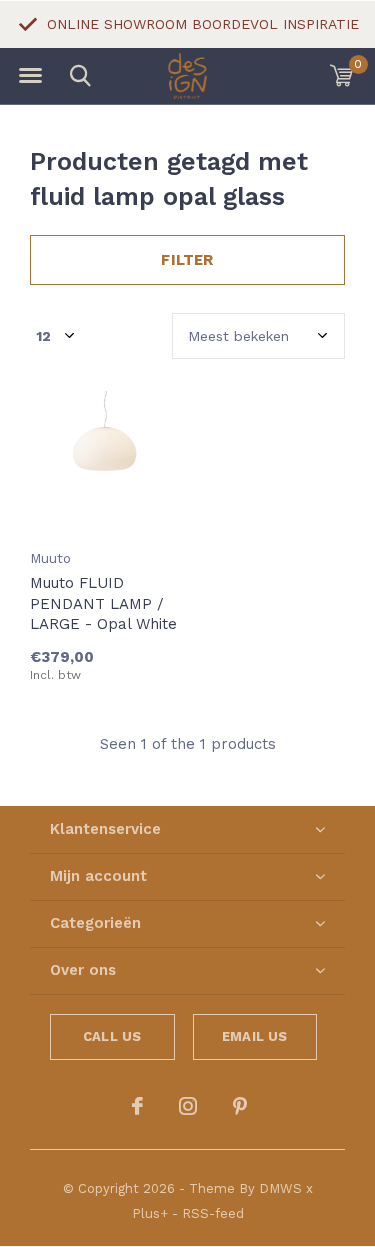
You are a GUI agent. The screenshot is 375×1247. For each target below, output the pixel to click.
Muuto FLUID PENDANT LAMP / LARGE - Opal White (103, 604)
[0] (341, 75)
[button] (30, 76)
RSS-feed (213, 1213)
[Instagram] (188, 1106)
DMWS (280, 1188)
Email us (254, 1036)
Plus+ (150, 1213)
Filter (187, 260)
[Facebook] (137, 1106)
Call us (112, 1036)
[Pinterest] (240, 1106)
